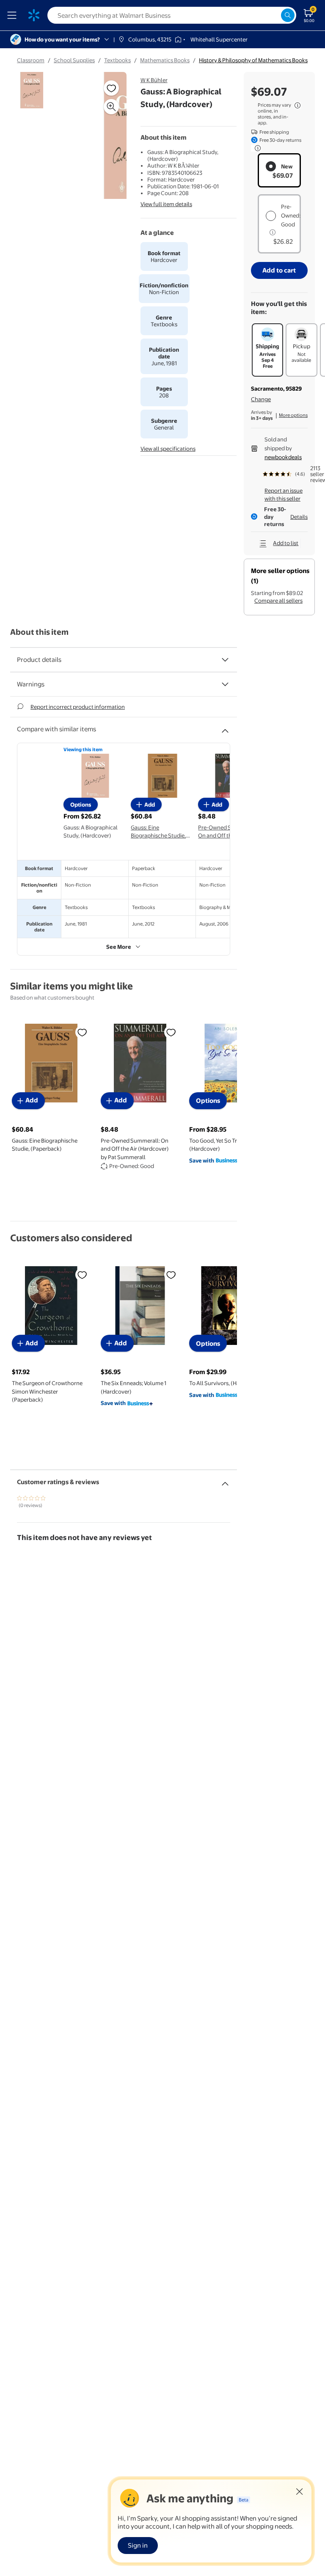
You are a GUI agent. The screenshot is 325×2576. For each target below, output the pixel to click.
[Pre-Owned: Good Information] (273, 232)
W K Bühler (154, 80)
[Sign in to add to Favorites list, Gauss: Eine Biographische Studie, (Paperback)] (82, 1032)
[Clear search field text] (274, 15)
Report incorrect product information (78, 707)
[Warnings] (225, 684)
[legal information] (297, 105)
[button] (103, 139)
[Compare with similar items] (225, 727)
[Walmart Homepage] (34, 15)
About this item (39, 632)
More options (293, 415)
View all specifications (168, 449)
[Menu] (14, 15)
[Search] (288, 15)
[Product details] (225, 660)
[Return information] (256, 148)
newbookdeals (283, 457)
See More (119, 947)
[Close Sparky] (300, 2491)
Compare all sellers (278, 601)
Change (261, 399)
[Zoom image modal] (111, 107)
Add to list (286, 543)
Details (299, 517)
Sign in (138, 2545)
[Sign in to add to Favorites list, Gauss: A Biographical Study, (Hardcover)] (111, 88)
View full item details (166, 204)
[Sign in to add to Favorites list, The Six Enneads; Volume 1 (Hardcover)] (171, 1275)
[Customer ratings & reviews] (225, 1480)
